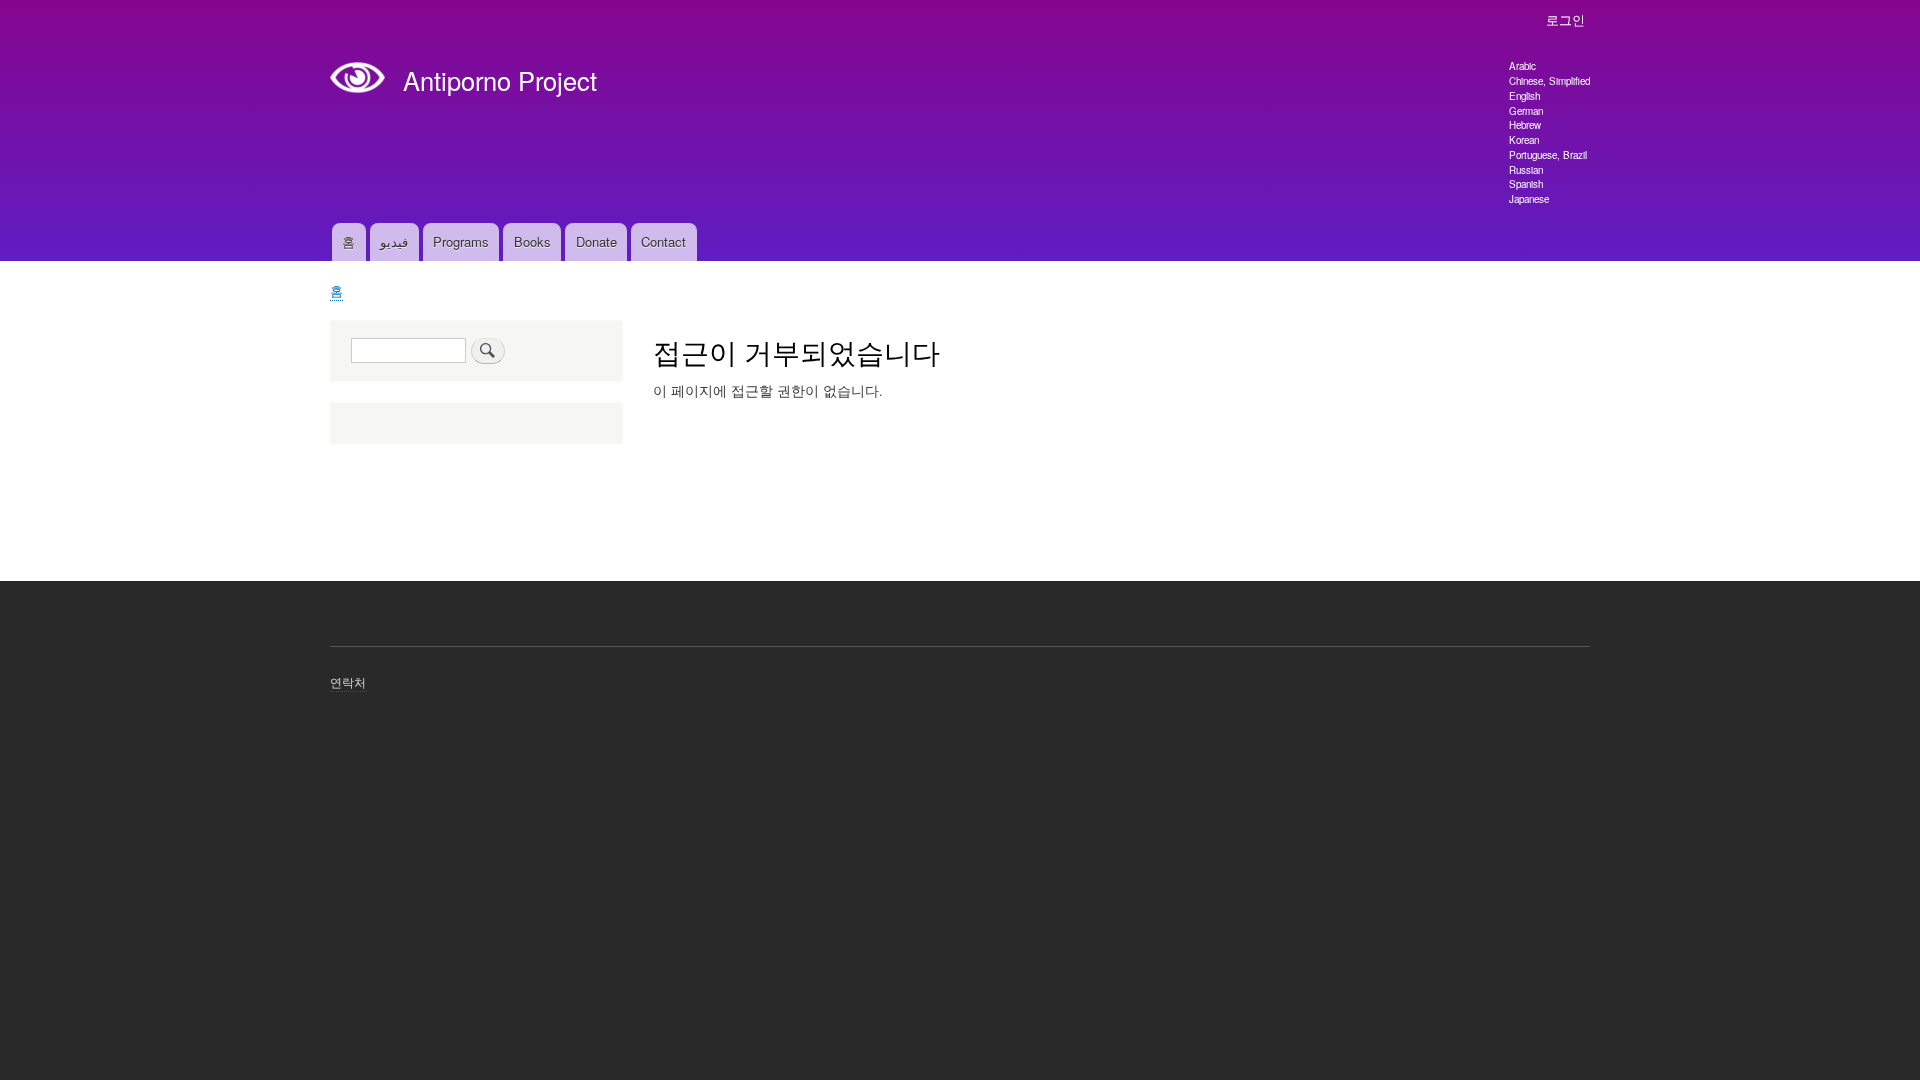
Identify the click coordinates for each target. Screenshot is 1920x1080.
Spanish (1526, 184)
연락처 (348, 681)
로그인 (1565, 19)
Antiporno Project (500, 80)
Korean (1524, 140)
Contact (663, 241)
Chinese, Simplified (1549, 81)
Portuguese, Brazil (1548, 155)
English (1524, 96)
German (1526, 111)
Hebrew (1525, 125)
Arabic (1522, 66)
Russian (1526, 170)
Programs (461, 241)
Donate (596, 241)
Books (532, 241)
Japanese (1529, 199)
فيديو (394, 241)
